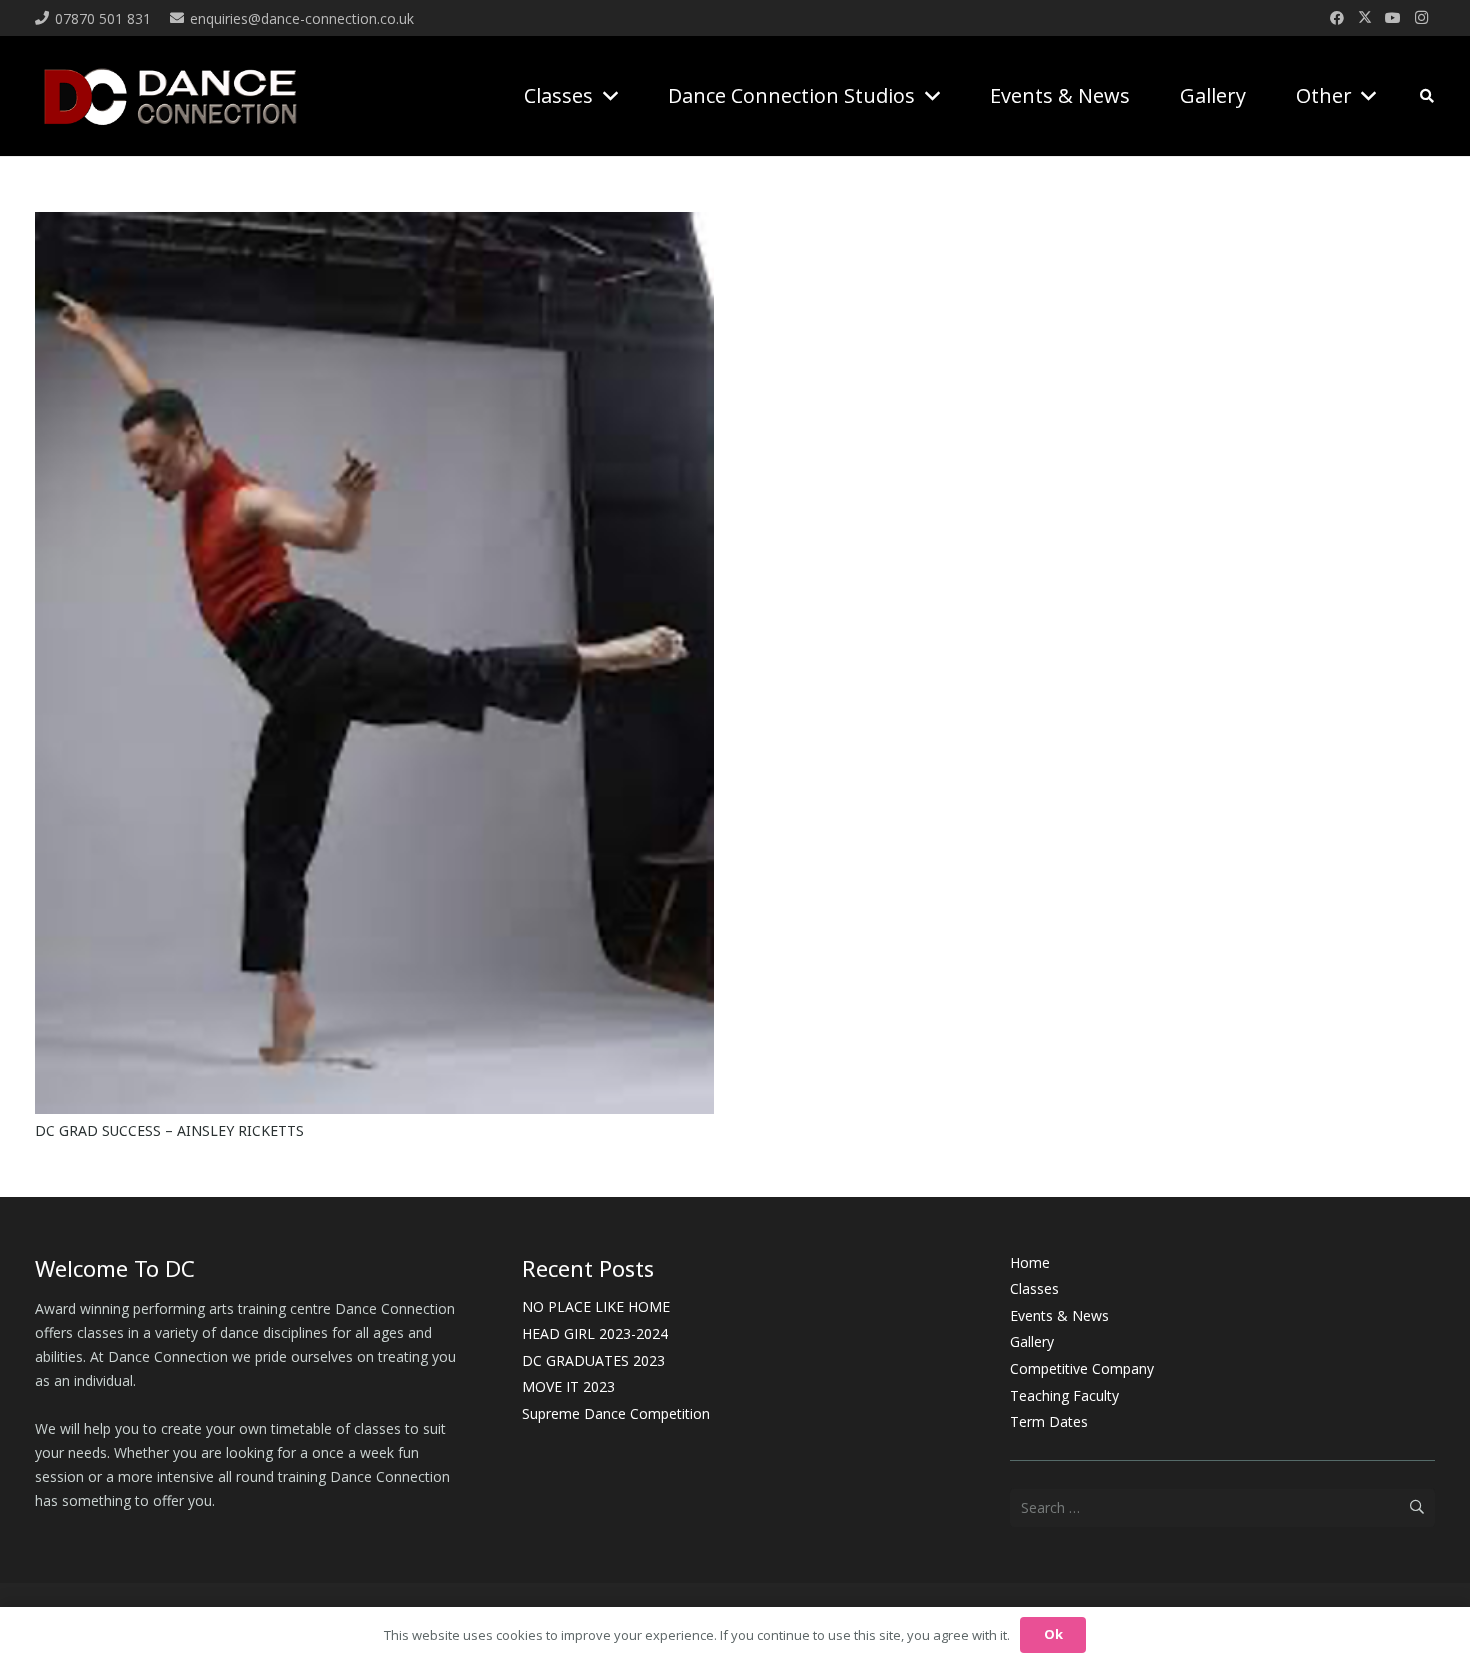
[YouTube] (1393, 18)
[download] (170, 96)
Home (1030, 1262)
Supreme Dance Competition (616, 1413)
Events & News (1059, 1315)
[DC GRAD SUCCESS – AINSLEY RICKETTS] (374, 223)
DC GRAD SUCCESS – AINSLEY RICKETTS (169, 1130)
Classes (1034, 1288)
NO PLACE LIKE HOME (596, 1306)
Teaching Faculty (1064, 1395)
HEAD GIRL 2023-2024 (595, 1333)
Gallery (1032, 1341)
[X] (1365, 18)
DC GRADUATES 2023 (593, 1360)
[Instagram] (1421, 18)
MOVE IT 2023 (568, 1386)
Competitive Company (1082, 1368)
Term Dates (1049, 1421)
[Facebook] (1337, 18)
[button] (605, 96)
